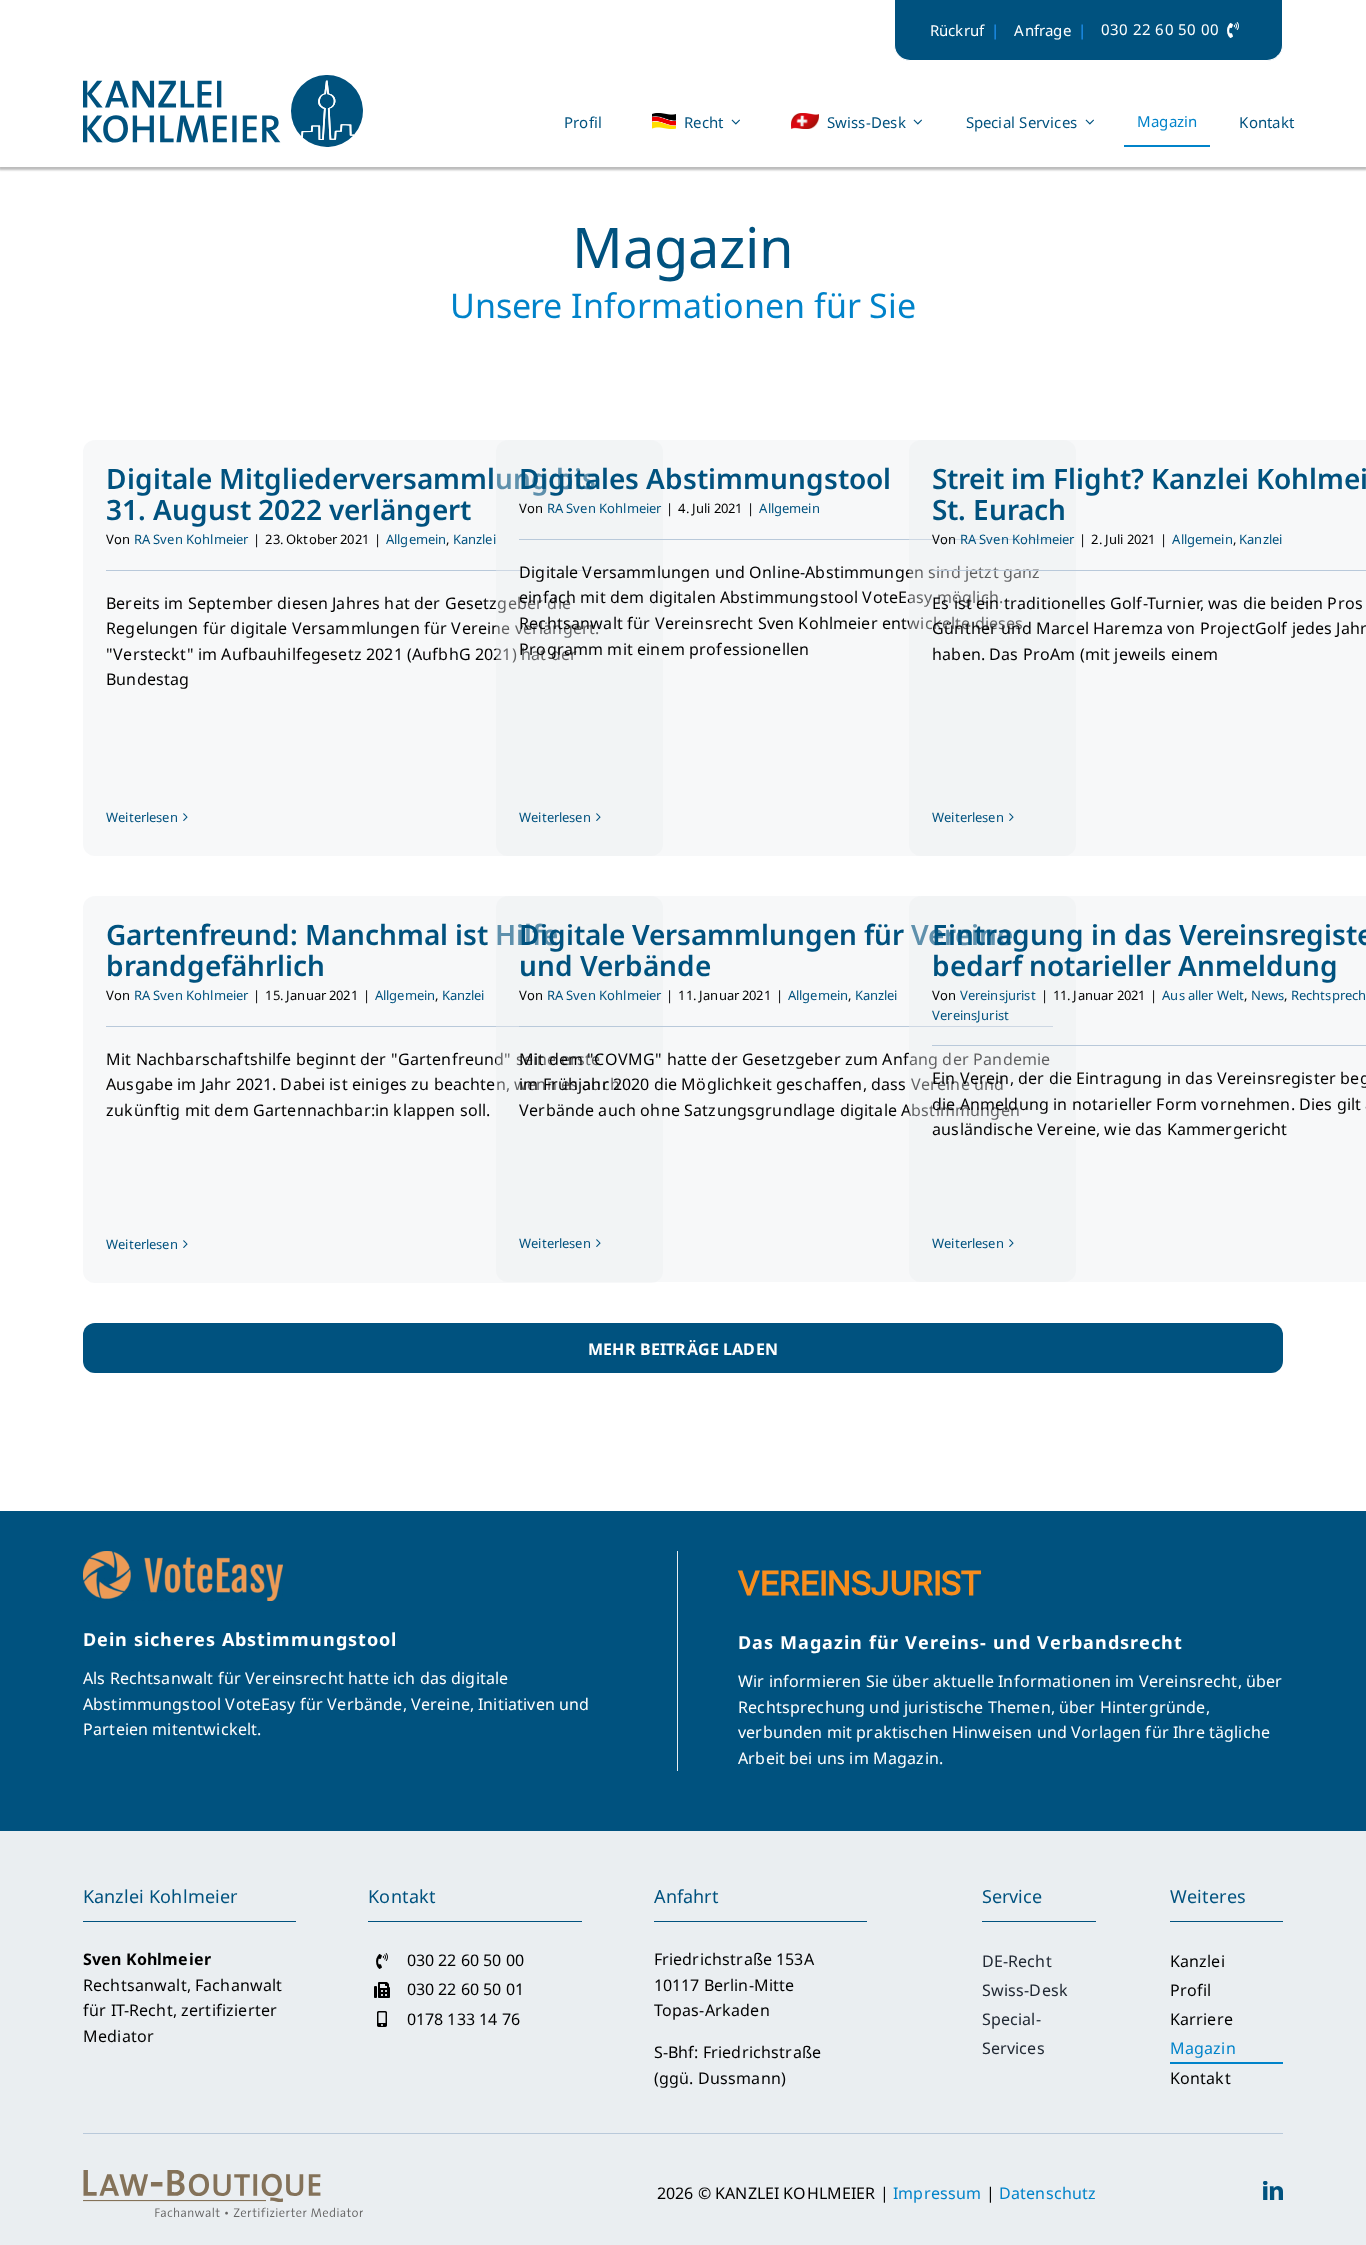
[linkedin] (1273, 2191)
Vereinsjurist (998, 995)
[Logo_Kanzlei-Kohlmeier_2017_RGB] (223, 83)
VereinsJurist (970, 1015)
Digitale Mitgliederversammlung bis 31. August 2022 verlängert (351, 493)
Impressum (937, 2193)
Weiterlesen (142, 817)
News (1268, 995)
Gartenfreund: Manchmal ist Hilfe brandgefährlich (332, 949)
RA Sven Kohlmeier (191, 539)
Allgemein (416, 539)
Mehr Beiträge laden (683, 1349)
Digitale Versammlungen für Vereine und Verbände (766, 949)
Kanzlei (474, 539)
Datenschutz (1048, 2193)
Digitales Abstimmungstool (705, 478)
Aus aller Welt (1203, 995)
